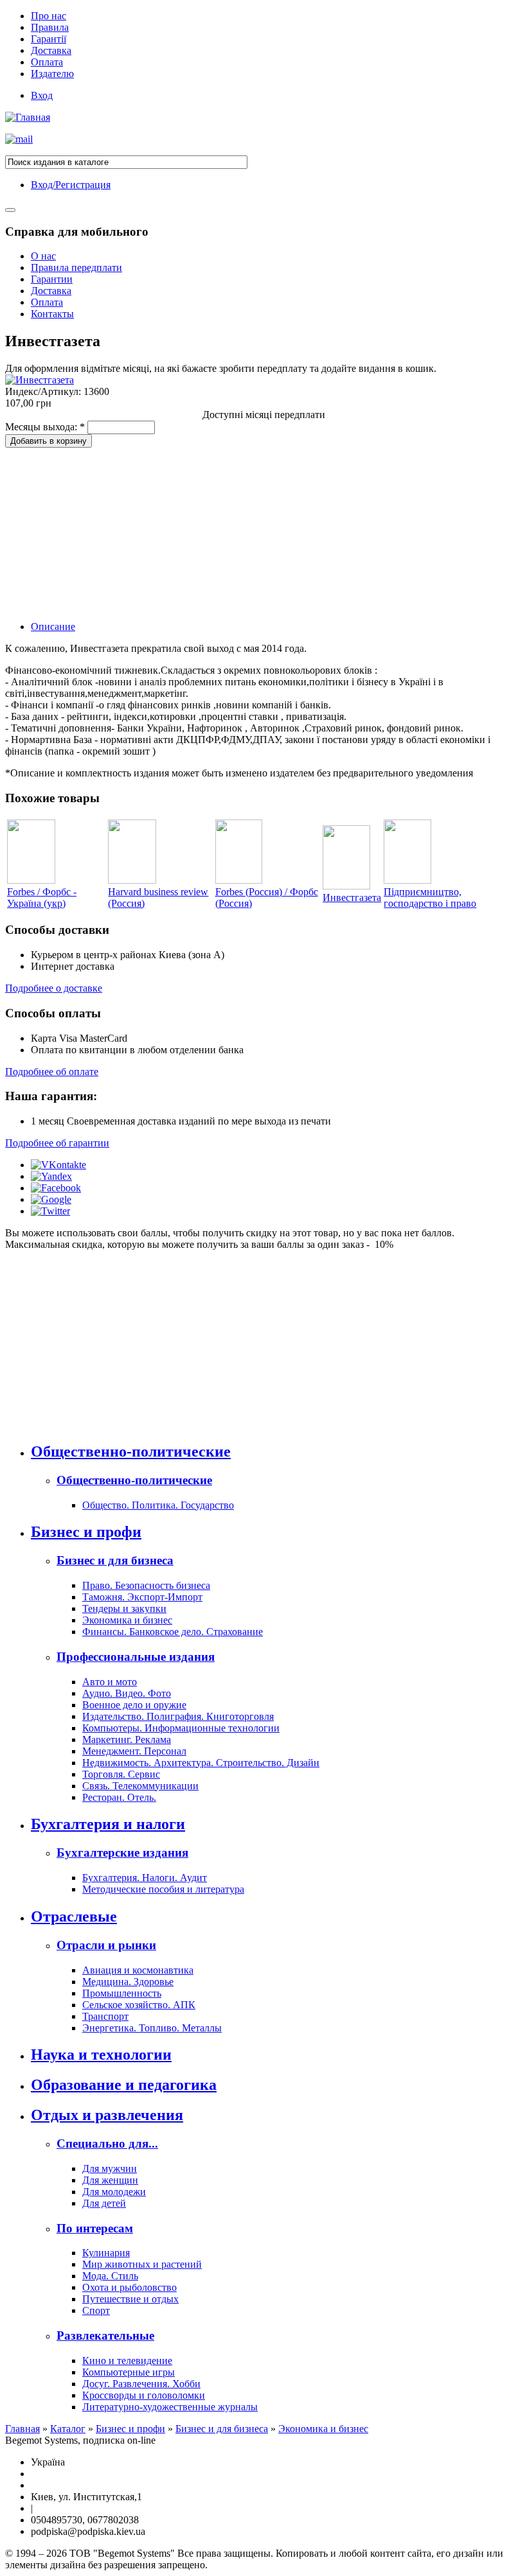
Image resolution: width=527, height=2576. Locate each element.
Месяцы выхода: (45, 427)
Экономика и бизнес (127, 1620)
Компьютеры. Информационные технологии (181, 1728)
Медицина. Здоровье (128, 1982)
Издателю (52, 74)
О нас (43, 256)
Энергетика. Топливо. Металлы (152, 2028)
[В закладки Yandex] (51, 1176)
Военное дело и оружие (134, 1705)
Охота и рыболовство (130, 2287)
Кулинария (106, 2253)
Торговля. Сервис (121, 1774)
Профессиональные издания (136, 1657)
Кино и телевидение (127, 2361)
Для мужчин (110, 2169)
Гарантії (49, 39)
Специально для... (107, 2143)
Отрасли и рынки (106, 1945)
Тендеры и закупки (124, 1608)
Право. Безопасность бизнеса (146, 1585)
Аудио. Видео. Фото (127, 1693)
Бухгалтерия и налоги (108, 1824)
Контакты (52, 314)
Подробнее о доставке (54, 988)
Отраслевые (74, 1916)
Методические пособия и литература (163, 1889)
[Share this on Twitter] (50, 1211)
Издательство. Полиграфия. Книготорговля (178, 1716)
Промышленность (122, 1993)
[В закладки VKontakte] (58, 1165)
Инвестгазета (352, 898)
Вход (42, 95)
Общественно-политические (131, 1451)
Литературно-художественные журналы (170, 2407)
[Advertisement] (102, 528)
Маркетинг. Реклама (127, 1739)
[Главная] (28, 117)
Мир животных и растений (142, 2264)
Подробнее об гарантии (57, 1143)
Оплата (47, 62)
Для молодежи (114, 2192)
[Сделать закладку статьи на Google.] (51, 1199)
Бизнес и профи (86, 1532)
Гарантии (52, 279)
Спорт (96, 2310)
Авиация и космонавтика (138, 1970)
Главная (22, 2429)
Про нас (49, 16)
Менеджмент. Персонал (134, 1751)
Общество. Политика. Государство (158, 1505)
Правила (50, 27)
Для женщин (110, 2180)
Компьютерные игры (129, 2372)
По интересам (95, 2228)
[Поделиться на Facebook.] (56, 1188)
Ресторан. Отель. (119, 1797)
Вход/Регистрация (71, 185)
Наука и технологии (101, 2055)
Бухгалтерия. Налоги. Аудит (145, 1878)
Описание (53, 626)
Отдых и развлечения (107, 2115)
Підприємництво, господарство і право (430, 898)
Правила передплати (76, 267)
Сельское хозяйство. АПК (139, 2005)
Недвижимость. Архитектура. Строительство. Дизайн (201, 1763)
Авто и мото (110, 1682)
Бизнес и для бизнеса (115, 1560)
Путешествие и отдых (130, 2299)
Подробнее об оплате (52, 1072)
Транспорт (105, 2016)
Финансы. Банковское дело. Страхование (173, 1632)
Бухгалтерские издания (122, 1853)
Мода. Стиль (110, 2276)
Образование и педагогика (124, 2085)
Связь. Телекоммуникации (140, 1786)
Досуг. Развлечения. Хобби (141, 2384)
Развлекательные (105, 2335)
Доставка (51, 50)
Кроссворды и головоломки (144, 2395)
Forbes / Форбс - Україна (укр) (42, 898)
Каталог (68, 2429)
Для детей (104, 2203)
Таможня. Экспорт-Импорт (142, 1597)
